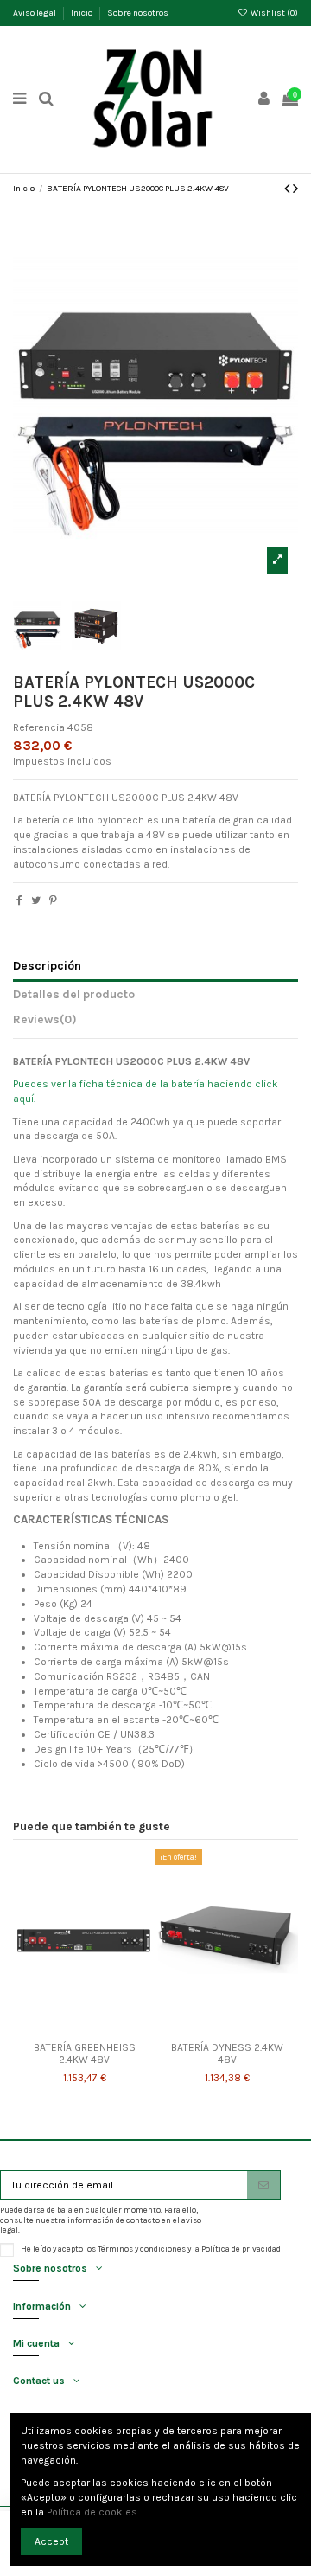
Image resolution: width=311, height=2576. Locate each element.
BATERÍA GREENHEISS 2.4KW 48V (85, 2054)
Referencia (39, 727)
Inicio (83, 13)
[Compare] (85, 2028)
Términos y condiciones (142, 2249)
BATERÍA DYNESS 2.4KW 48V (227, 2054)
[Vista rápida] (105, 2028)
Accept (51, 2541)
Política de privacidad (241, 2249)
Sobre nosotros (138, 13)
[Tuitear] (36, 900)
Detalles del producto (74, 994)
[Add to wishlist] (64, 2028)
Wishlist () (273, 13)
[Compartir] (19, 900)
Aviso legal (35, 13)
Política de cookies (92, 2512)
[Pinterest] (53, 900)
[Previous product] (289, 189)
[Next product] (295, 189)
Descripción (47, 965)
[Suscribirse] (263, 2185)
